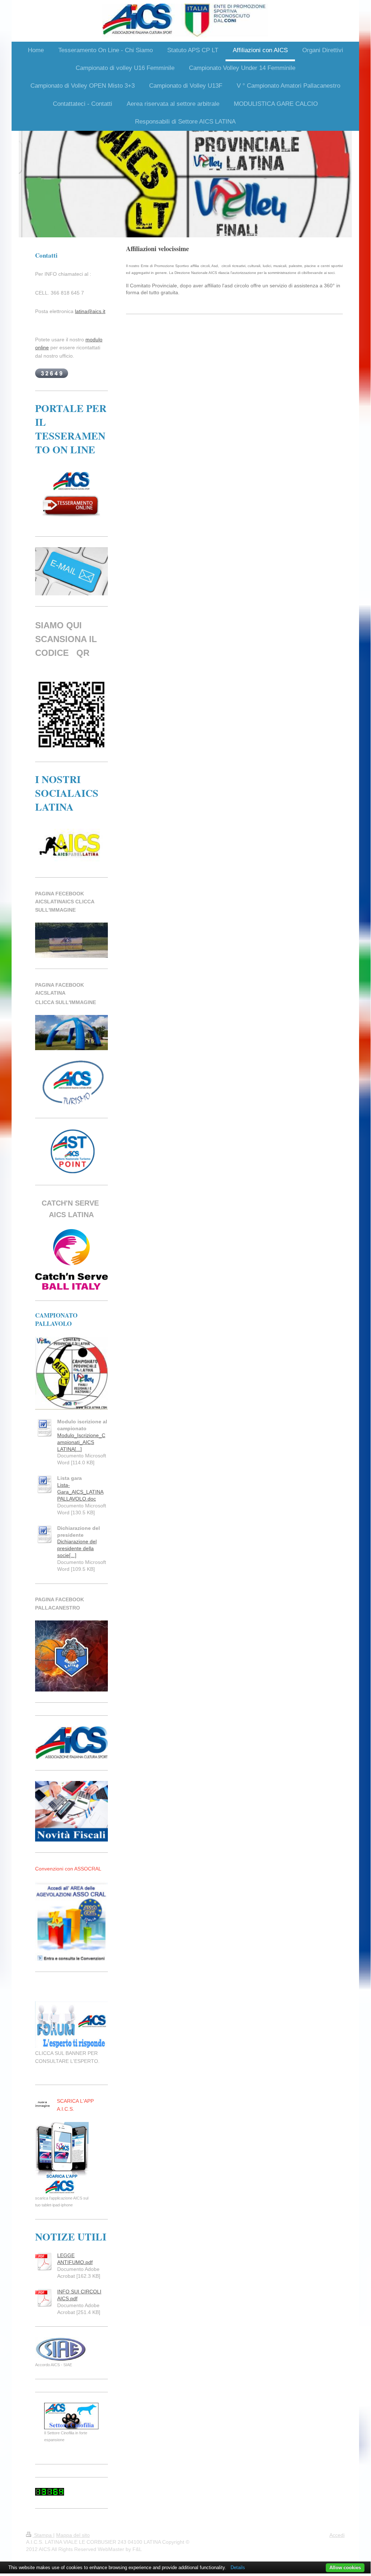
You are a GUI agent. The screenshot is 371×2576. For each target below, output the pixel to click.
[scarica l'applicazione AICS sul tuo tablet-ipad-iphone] (62, 2158)
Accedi (337, 2535)
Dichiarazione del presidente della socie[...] (77, 1548)
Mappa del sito (73, 2535)
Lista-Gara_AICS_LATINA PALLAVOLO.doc (80, 1492)
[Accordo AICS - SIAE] (61, 2349)
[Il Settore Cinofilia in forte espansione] (71, 2416)
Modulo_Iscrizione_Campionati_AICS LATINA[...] (81, 1442)
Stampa (43, 2535)
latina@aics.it (90, 311)
